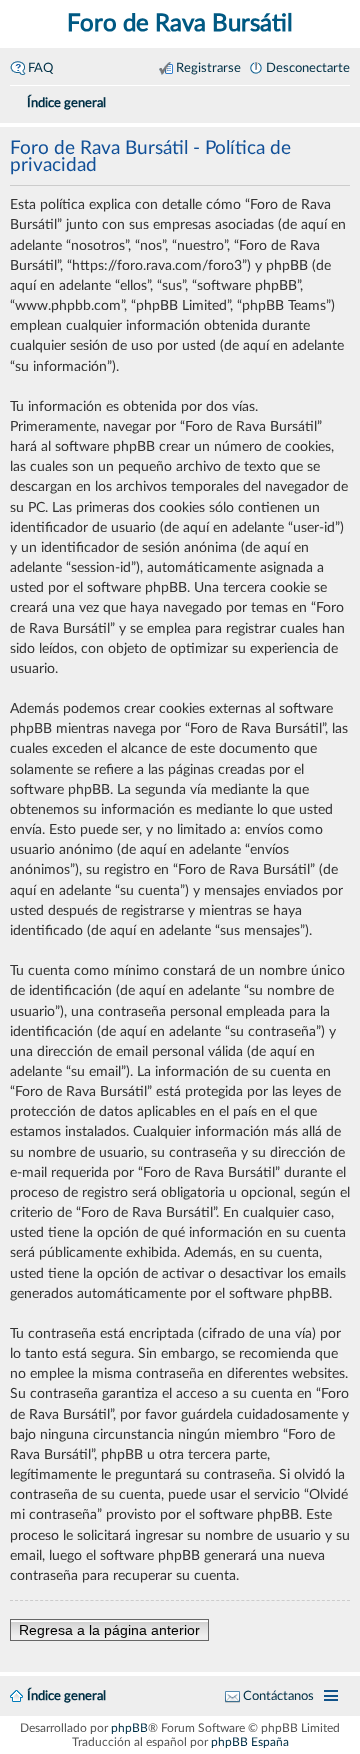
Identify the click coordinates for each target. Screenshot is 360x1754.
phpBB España (250, 1742)
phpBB (129, 1728)
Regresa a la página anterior (109, 1630)
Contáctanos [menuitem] (278, 1696)
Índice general (66, 1696)
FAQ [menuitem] (40, 68)
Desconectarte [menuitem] (308, 68)
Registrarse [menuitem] (208, 68)
